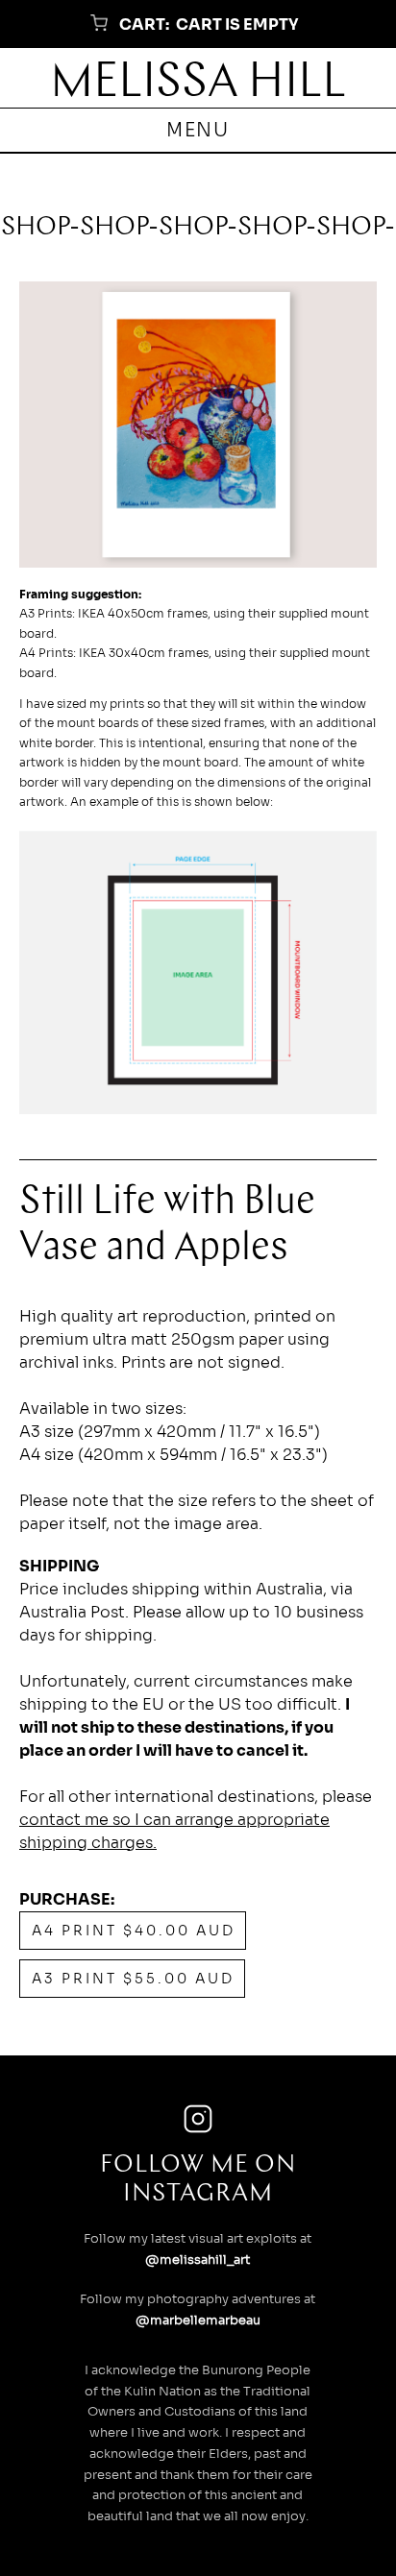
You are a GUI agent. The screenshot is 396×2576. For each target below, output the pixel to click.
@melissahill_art (198, 2260)
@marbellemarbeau (198, 2321)
